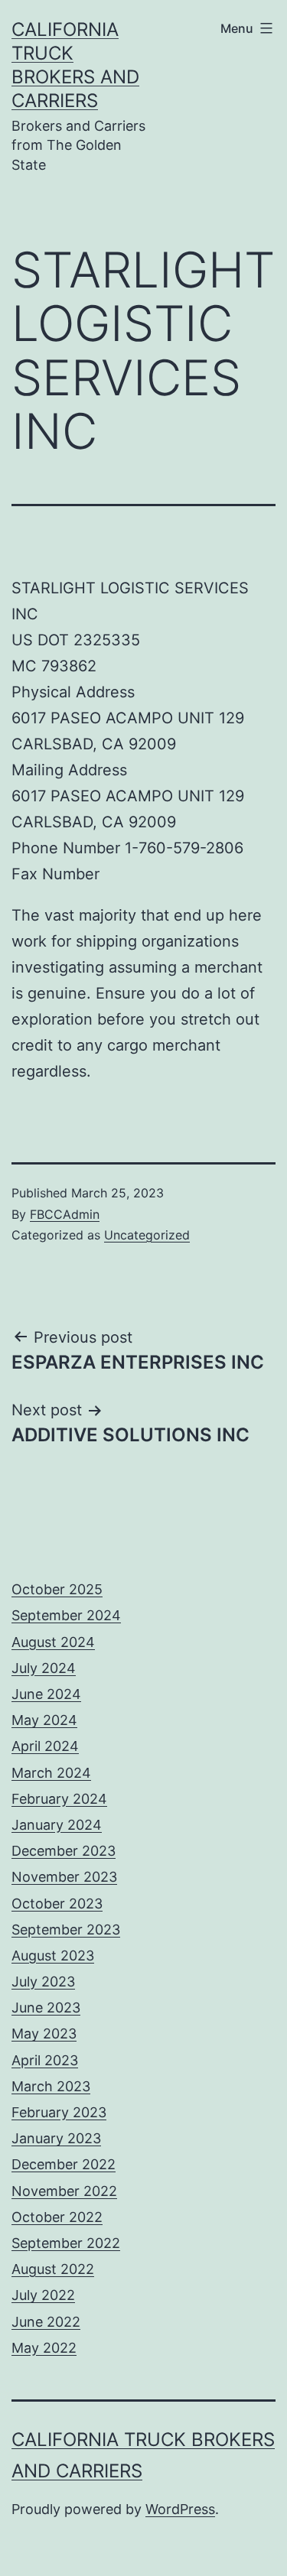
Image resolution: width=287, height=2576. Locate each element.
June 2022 (46, 2322)
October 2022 (57, 2217)
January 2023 (56, 2138)
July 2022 (43, 2295)
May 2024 (44, 1720)
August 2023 (53, 1956)
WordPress (180, 2509)
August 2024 (53, 1642)
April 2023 (45, 2060)
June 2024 (46, 1694)
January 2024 (57, 1825)
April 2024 (45, 1746)
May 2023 (44, 2034)
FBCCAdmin (65, 1214)
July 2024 (44, 1668)
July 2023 (43, 1982)
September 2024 (66, 1615)
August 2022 (53, 2269)
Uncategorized (147, 1235)
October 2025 (57, 1589)
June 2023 (46, 2008)
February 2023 (59, 2112)
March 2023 (51, 2086)
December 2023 (64, 1851)
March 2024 (51, 1773)
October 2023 (57, 1904)
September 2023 (66, 1930)
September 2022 (66, 2243)
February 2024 (59, 1799)
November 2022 (64, 2191)
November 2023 (64, 1877)
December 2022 (64, 2164)
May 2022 (44, 2348)
